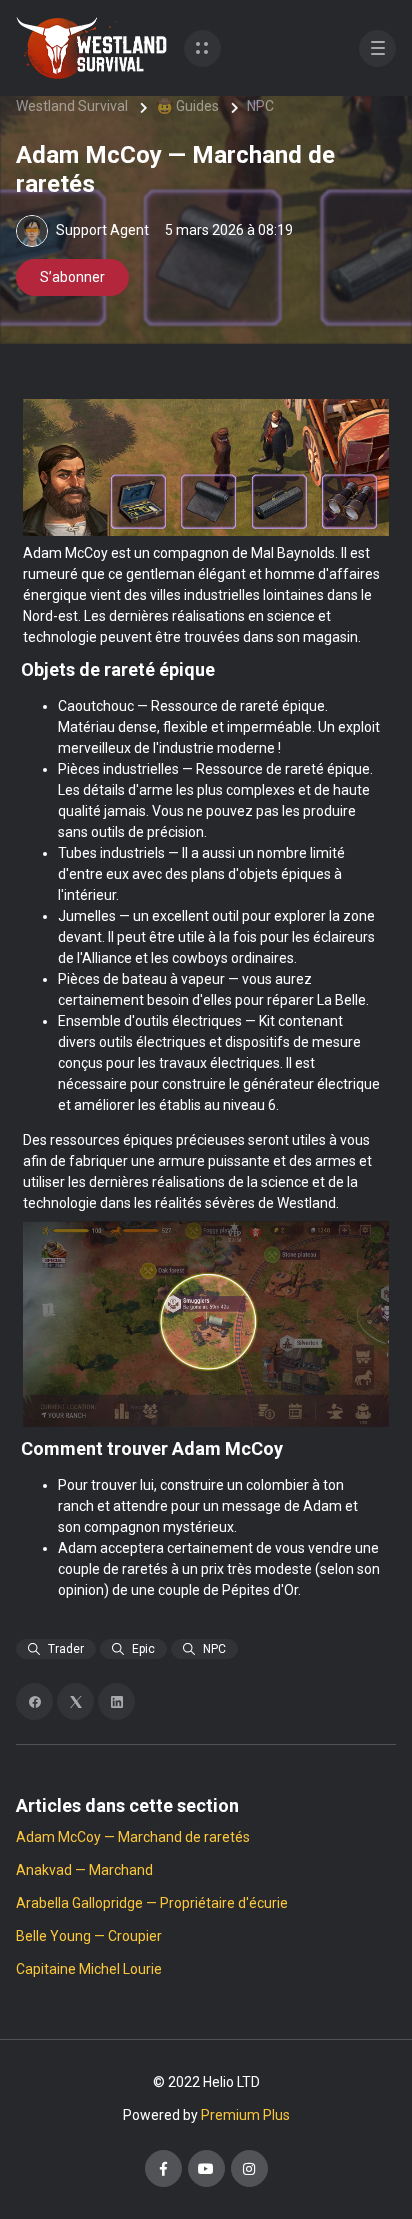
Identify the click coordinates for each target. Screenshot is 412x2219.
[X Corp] (75, 1701)
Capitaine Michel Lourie (89, 1969)
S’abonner (72, 277)
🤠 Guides (187, 106)
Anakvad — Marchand (84, 1870)
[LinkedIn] (116, 1701)
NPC (260, 106)
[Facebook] (34, 1701)
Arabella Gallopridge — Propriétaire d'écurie (152, 1903)
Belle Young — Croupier (89, 1936)
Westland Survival (72, 106)
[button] (202, 48)
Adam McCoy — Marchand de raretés (133, 1837)
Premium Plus (245, 2115)
